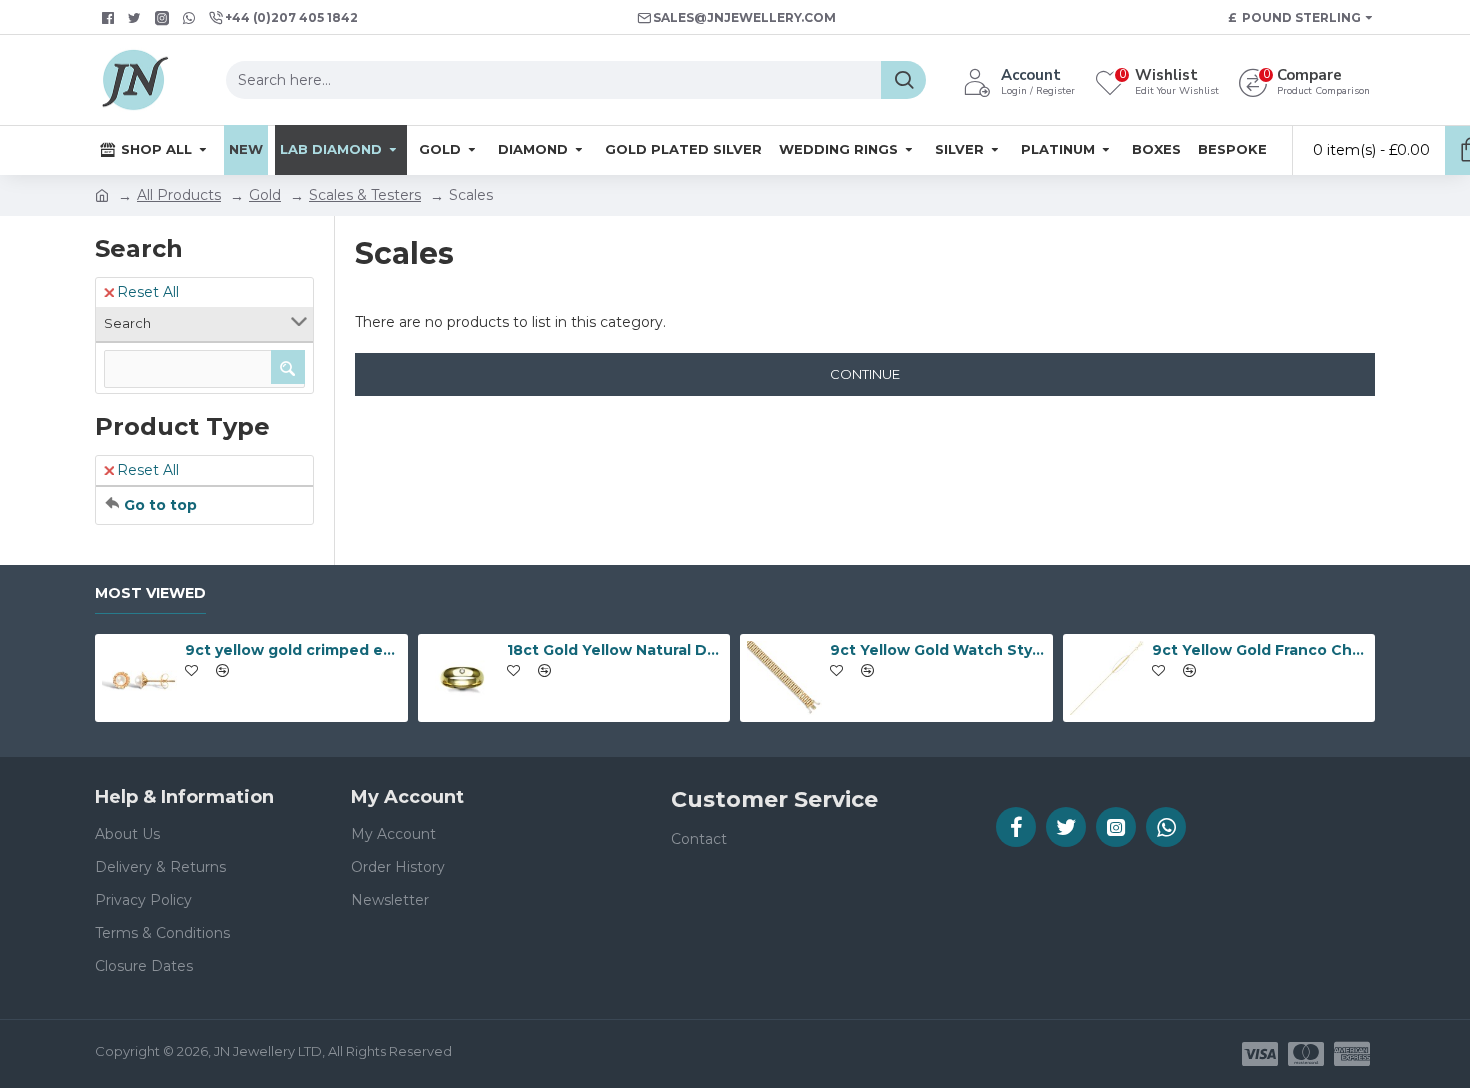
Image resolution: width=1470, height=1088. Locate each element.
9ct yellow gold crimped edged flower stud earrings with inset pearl (293, 650)
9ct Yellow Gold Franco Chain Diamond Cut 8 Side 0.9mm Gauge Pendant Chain (1260, 650)
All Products (179, 195)
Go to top (160, 505)
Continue (865, 374)
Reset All (148, 292)
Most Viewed (150, 593)
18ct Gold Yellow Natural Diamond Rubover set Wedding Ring (615, 650)
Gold (265, 195)
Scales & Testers (365, 195)
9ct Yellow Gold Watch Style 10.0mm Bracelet (938, 650)
